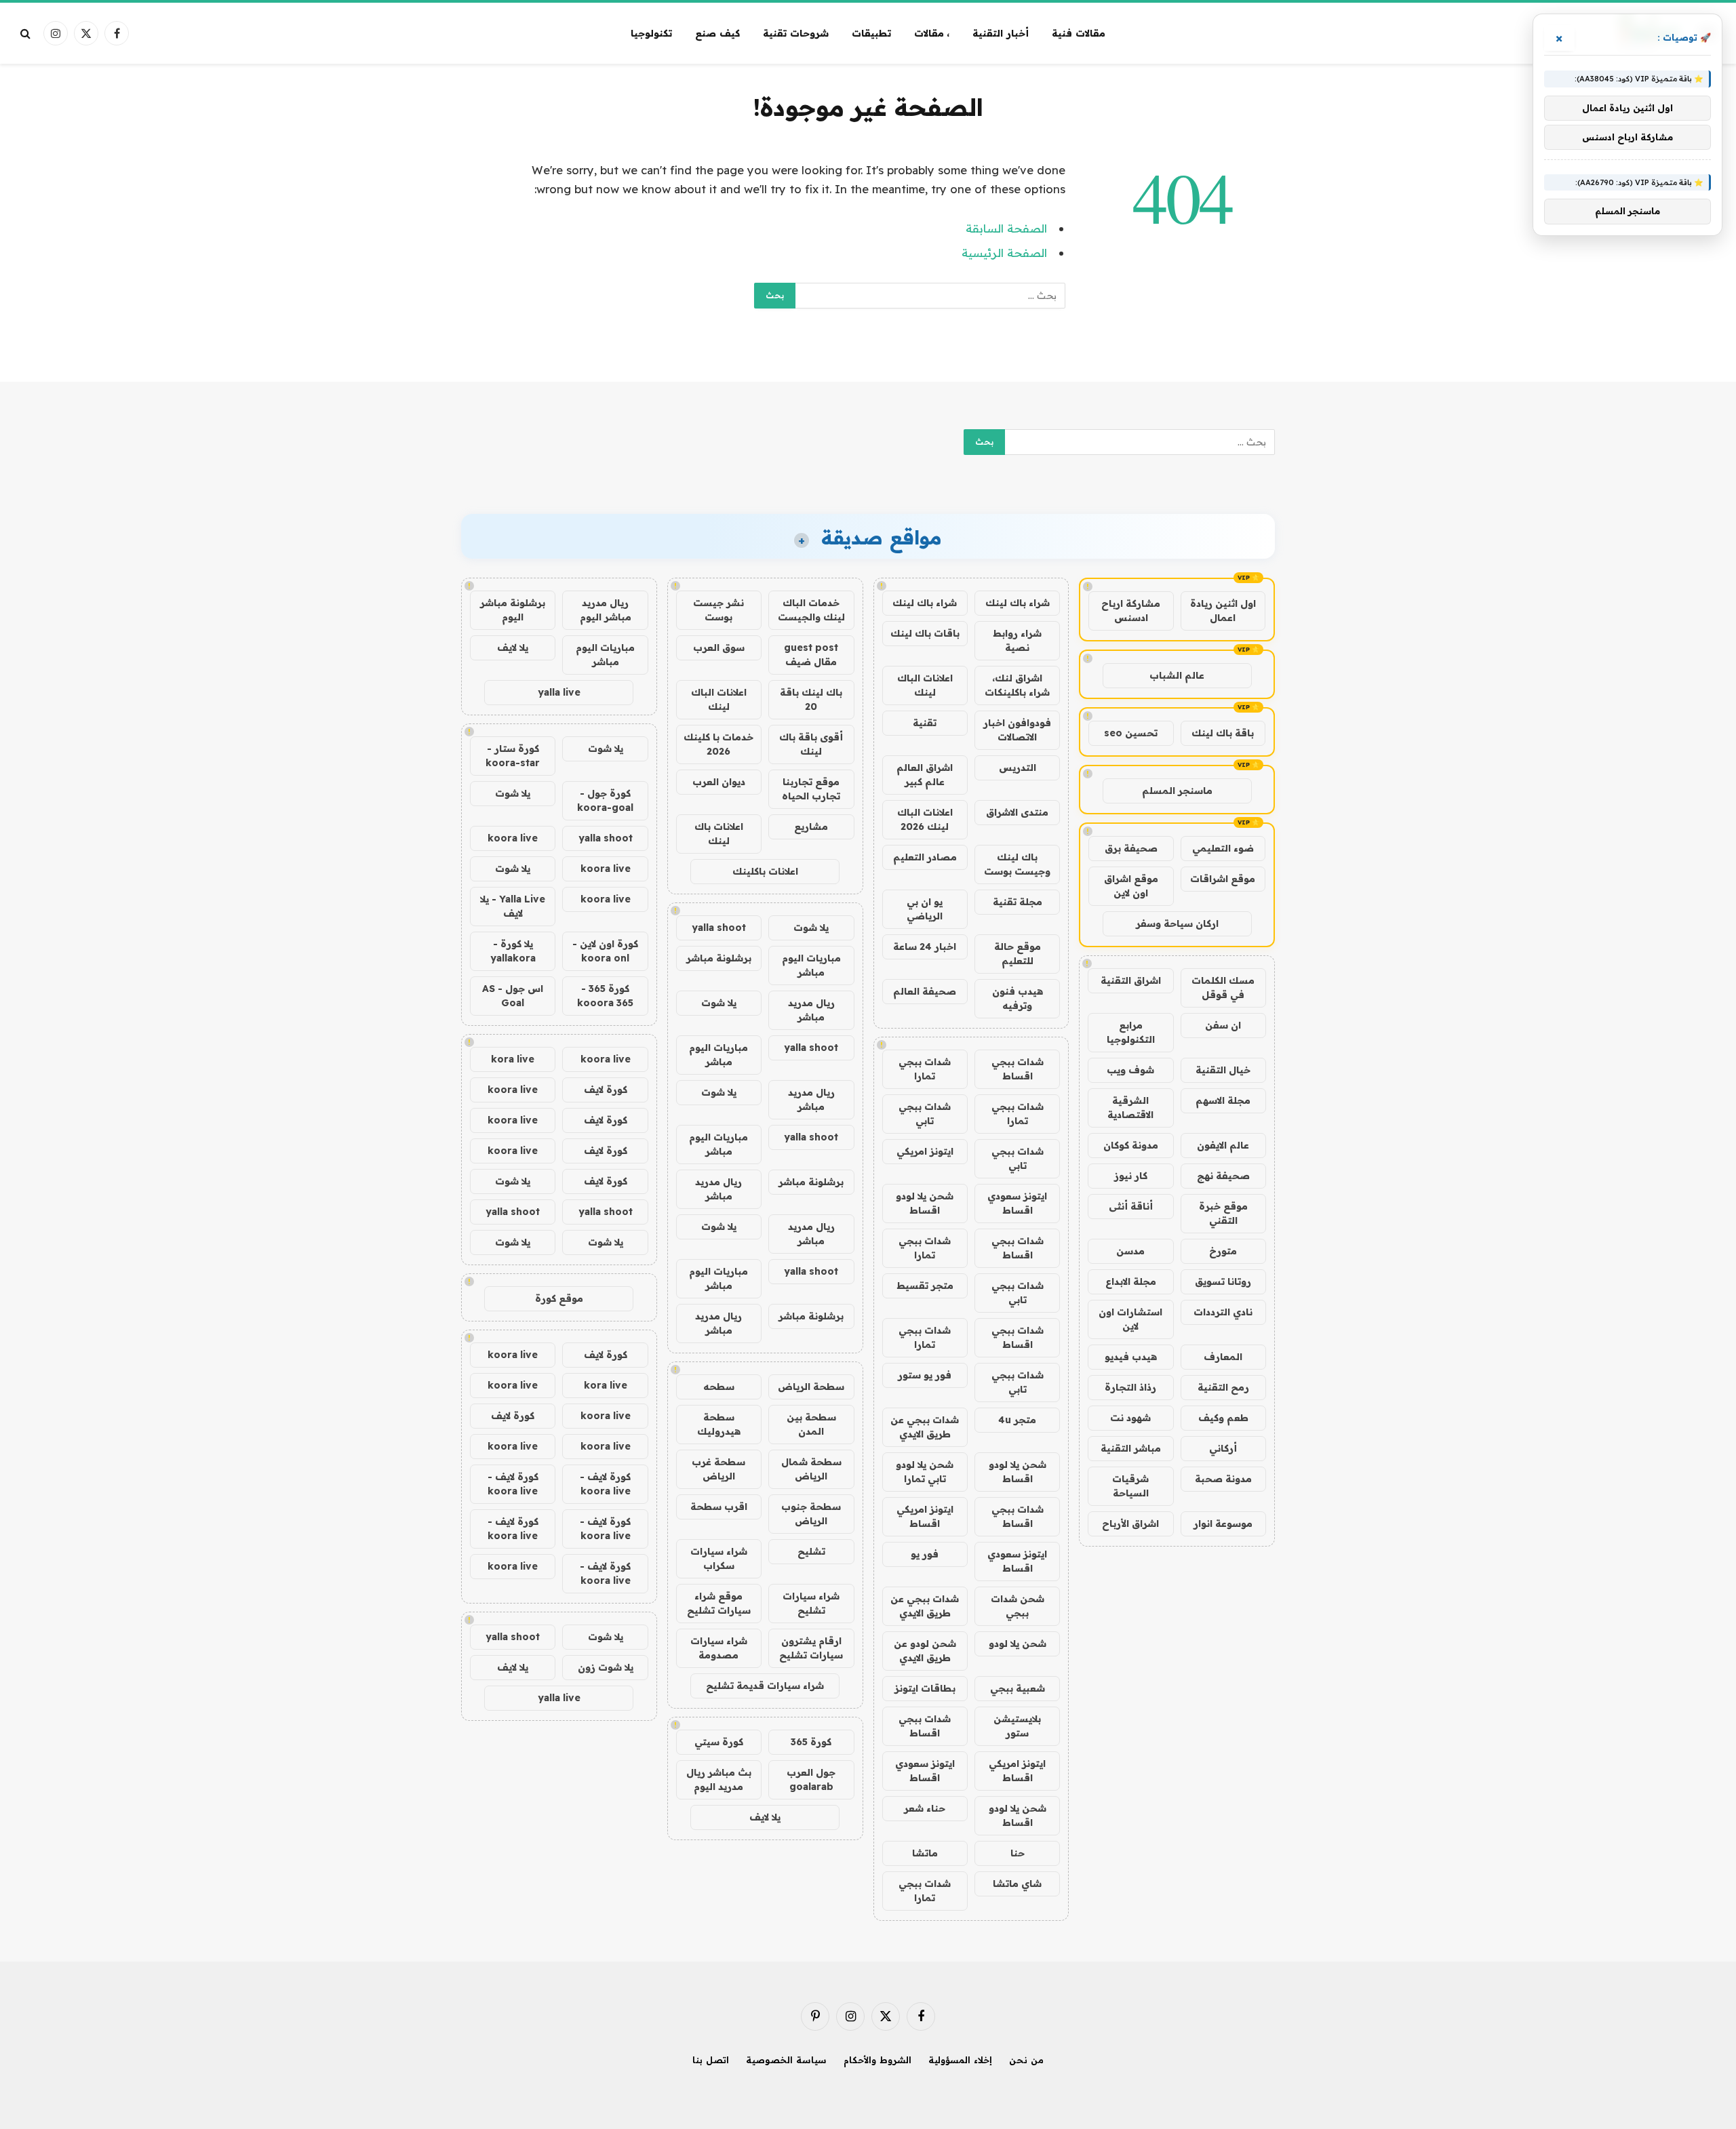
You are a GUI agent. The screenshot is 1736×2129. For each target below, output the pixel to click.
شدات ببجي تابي (925, 1114)
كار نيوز (1131, 1176)
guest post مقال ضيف (811, 655)
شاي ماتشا (1017, 1884)
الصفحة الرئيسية (1004, 253)
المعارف (1223, 1357)
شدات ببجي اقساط (1018, 1069)
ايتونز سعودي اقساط (1017, 1203)
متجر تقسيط (925, 1286)
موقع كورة (559, 1298)
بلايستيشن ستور (1017, 1726)
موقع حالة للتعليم (1018, 954)
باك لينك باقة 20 (811, 699)
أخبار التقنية (1001, 33)
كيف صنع (717, 33)
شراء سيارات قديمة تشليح (765, 1686)
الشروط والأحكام (877, 2060)
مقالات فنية (1079, 33)
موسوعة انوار (1223, 1524)
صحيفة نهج (1223, 1176)
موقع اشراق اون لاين (1131, 886)
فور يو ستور (925, 1375)
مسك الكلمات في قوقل (1223, 988)
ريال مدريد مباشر (811, 1010)
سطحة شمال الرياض (811, 1469)
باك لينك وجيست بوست (1017, 864)
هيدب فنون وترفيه (1018, 998)
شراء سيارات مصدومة (719, 1648)
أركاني (1223, 1448)
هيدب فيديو (1131, 1357)
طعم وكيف (1223, 1418)
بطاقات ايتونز (925, 1688)
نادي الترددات (1223, 1312)
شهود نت (1130, 1418)
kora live (513, 1059)
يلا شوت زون (606, 1667)
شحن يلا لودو (1018, 1644)
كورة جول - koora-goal (605, 800)
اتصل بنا (711, 2060)
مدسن (1130, 1251)
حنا (1018, 1853)
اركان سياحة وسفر (1177, 923)
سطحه (719, 1387)
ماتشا (925, 1853)
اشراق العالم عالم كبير (925, 775)
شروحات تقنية (796, 33)
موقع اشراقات (1223, 879)
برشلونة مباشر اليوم (513, 610)
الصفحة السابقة (1006, 228)
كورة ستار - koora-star (513, 756)
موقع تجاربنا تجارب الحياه (811, 789)
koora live (513, 838)
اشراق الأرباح (1130, 1524)
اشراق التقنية (1131, 980)
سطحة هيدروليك (719, 1424)
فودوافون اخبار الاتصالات (1017, 730)
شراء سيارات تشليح (811, 1603)
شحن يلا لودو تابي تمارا (925, 1472)
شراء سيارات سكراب (719, 1558)
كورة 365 (811, 1742)
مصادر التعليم (925, 857)
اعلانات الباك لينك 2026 (925, 819)
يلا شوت (811, 928)
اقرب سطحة (719, 1507)
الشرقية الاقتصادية (1130, 1108)
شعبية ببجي (1018, 1688)
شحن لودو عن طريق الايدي (925, 1651)
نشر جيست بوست (718, 610)
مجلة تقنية (1018, 902)
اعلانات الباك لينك (925, 685)
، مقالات (932, 33)
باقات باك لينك (925, 633)
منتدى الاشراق (1017, 812)
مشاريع (811, 827)
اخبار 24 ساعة (925, 947)
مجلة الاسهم (1223, 1100)
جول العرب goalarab (811, 1779)
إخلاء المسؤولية (960, 2060)
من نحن (1026, 2060)
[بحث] (27, 34)
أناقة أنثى (1131, 1206)
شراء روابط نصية (1017, 640)
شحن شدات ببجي (1018, 1606)
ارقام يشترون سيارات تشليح (811, 1648)
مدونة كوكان (1131, 1145)
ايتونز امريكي (925, 1151)
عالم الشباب (1177, 675)
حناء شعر (925, 1808)
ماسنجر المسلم (1177, 791)
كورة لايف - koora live (605, 1484)
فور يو (925, 1554)
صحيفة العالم (925, 991)
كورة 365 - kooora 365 (605, 996)
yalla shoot (719, 928)
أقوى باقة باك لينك (811, 744)
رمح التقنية (1223, 1387)
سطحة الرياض (811, 1387)
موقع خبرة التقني (1223, 1213)
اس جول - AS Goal (513, 996)
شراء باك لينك (1018, 603)
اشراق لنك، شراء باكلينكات (1017, 685)
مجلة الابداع (1131, 1281)
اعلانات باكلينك (765, 871)
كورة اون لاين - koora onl (605, 951)
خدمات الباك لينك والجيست (811, 610)
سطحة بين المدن (811, 1424)
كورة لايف (606, 1090)
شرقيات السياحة (1130, 1486)
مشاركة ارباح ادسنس (1131, 611)
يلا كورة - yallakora (513, 951)
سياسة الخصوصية (786, 2060)
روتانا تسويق (1223, 1281)
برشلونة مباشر (719, 958)
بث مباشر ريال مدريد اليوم (719, 1779)
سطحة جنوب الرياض (811, 1514)
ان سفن (1223, 1025)
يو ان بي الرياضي (925, 909)
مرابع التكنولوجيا (1131, 1032)
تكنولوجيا (651, 33)
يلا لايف (765, 1817)
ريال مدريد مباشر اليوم (606, 610)
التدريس (1018, 768)
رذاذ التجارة (1130, 1387)
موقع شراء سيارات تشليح (719, 1603)
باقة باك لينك (1223, 733)
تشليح (811, 1551)
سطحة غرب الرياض (718, 1469)
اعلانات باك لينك (719, 834)
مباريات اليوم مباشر (811, 965)
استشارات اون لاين (1130, 1319)
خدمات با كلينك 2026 (718, 744)
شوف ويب (1130, 1070)
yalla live (559, 692)
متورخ (1223, 1251)
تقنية (925, 723)
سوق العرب (719, 648)
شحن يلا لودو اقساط (925, 1203)
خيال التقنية (1223, 1070)
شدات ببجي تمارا (925, 1069)
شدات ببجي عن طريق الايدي (925, 1427)
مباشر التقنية (1131, 1448)
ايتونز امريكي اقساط (925, 1516)
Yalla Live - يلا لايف (513, 906)
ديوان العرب (719, 782)
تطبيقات (871, 33)
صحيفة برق (1131, 848)
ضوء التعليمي (1223, 848)
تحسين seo (1131, 733)
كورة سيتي (719, 1742)
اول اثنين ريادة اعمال (1223, 611)
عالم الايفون (1223, 1145)
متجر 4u (1017, 1420)
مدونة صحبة (1223, 1479)
